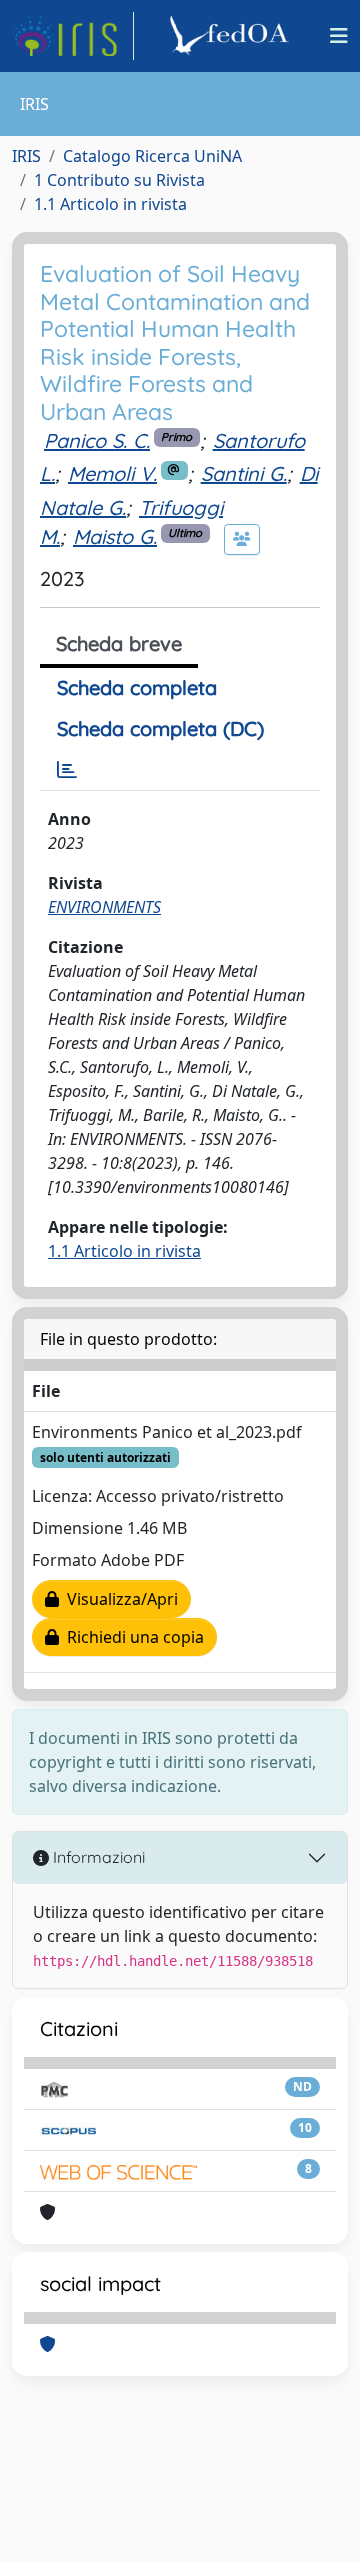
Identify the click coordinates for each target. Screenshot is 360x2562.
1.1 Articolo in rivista (110, 204)
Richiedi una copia (131, 1637)
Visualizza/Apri (118, 1599)
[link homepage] (73, 36)
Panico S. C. (97, 440)
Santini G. (244, 473)
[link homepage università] (232, 36)
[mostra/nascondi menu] (339, 36)
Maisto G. (115, 536)
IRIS (26, 156)
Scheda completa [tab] (137, 687)
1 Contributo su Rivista (119, 180)
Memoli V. (112, 473)
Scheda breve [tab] (119, 643)
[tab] (67, 770)
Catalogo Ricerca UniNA (152, 156)
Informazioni (97, 1857)
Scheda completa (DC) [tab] (160, 728)
